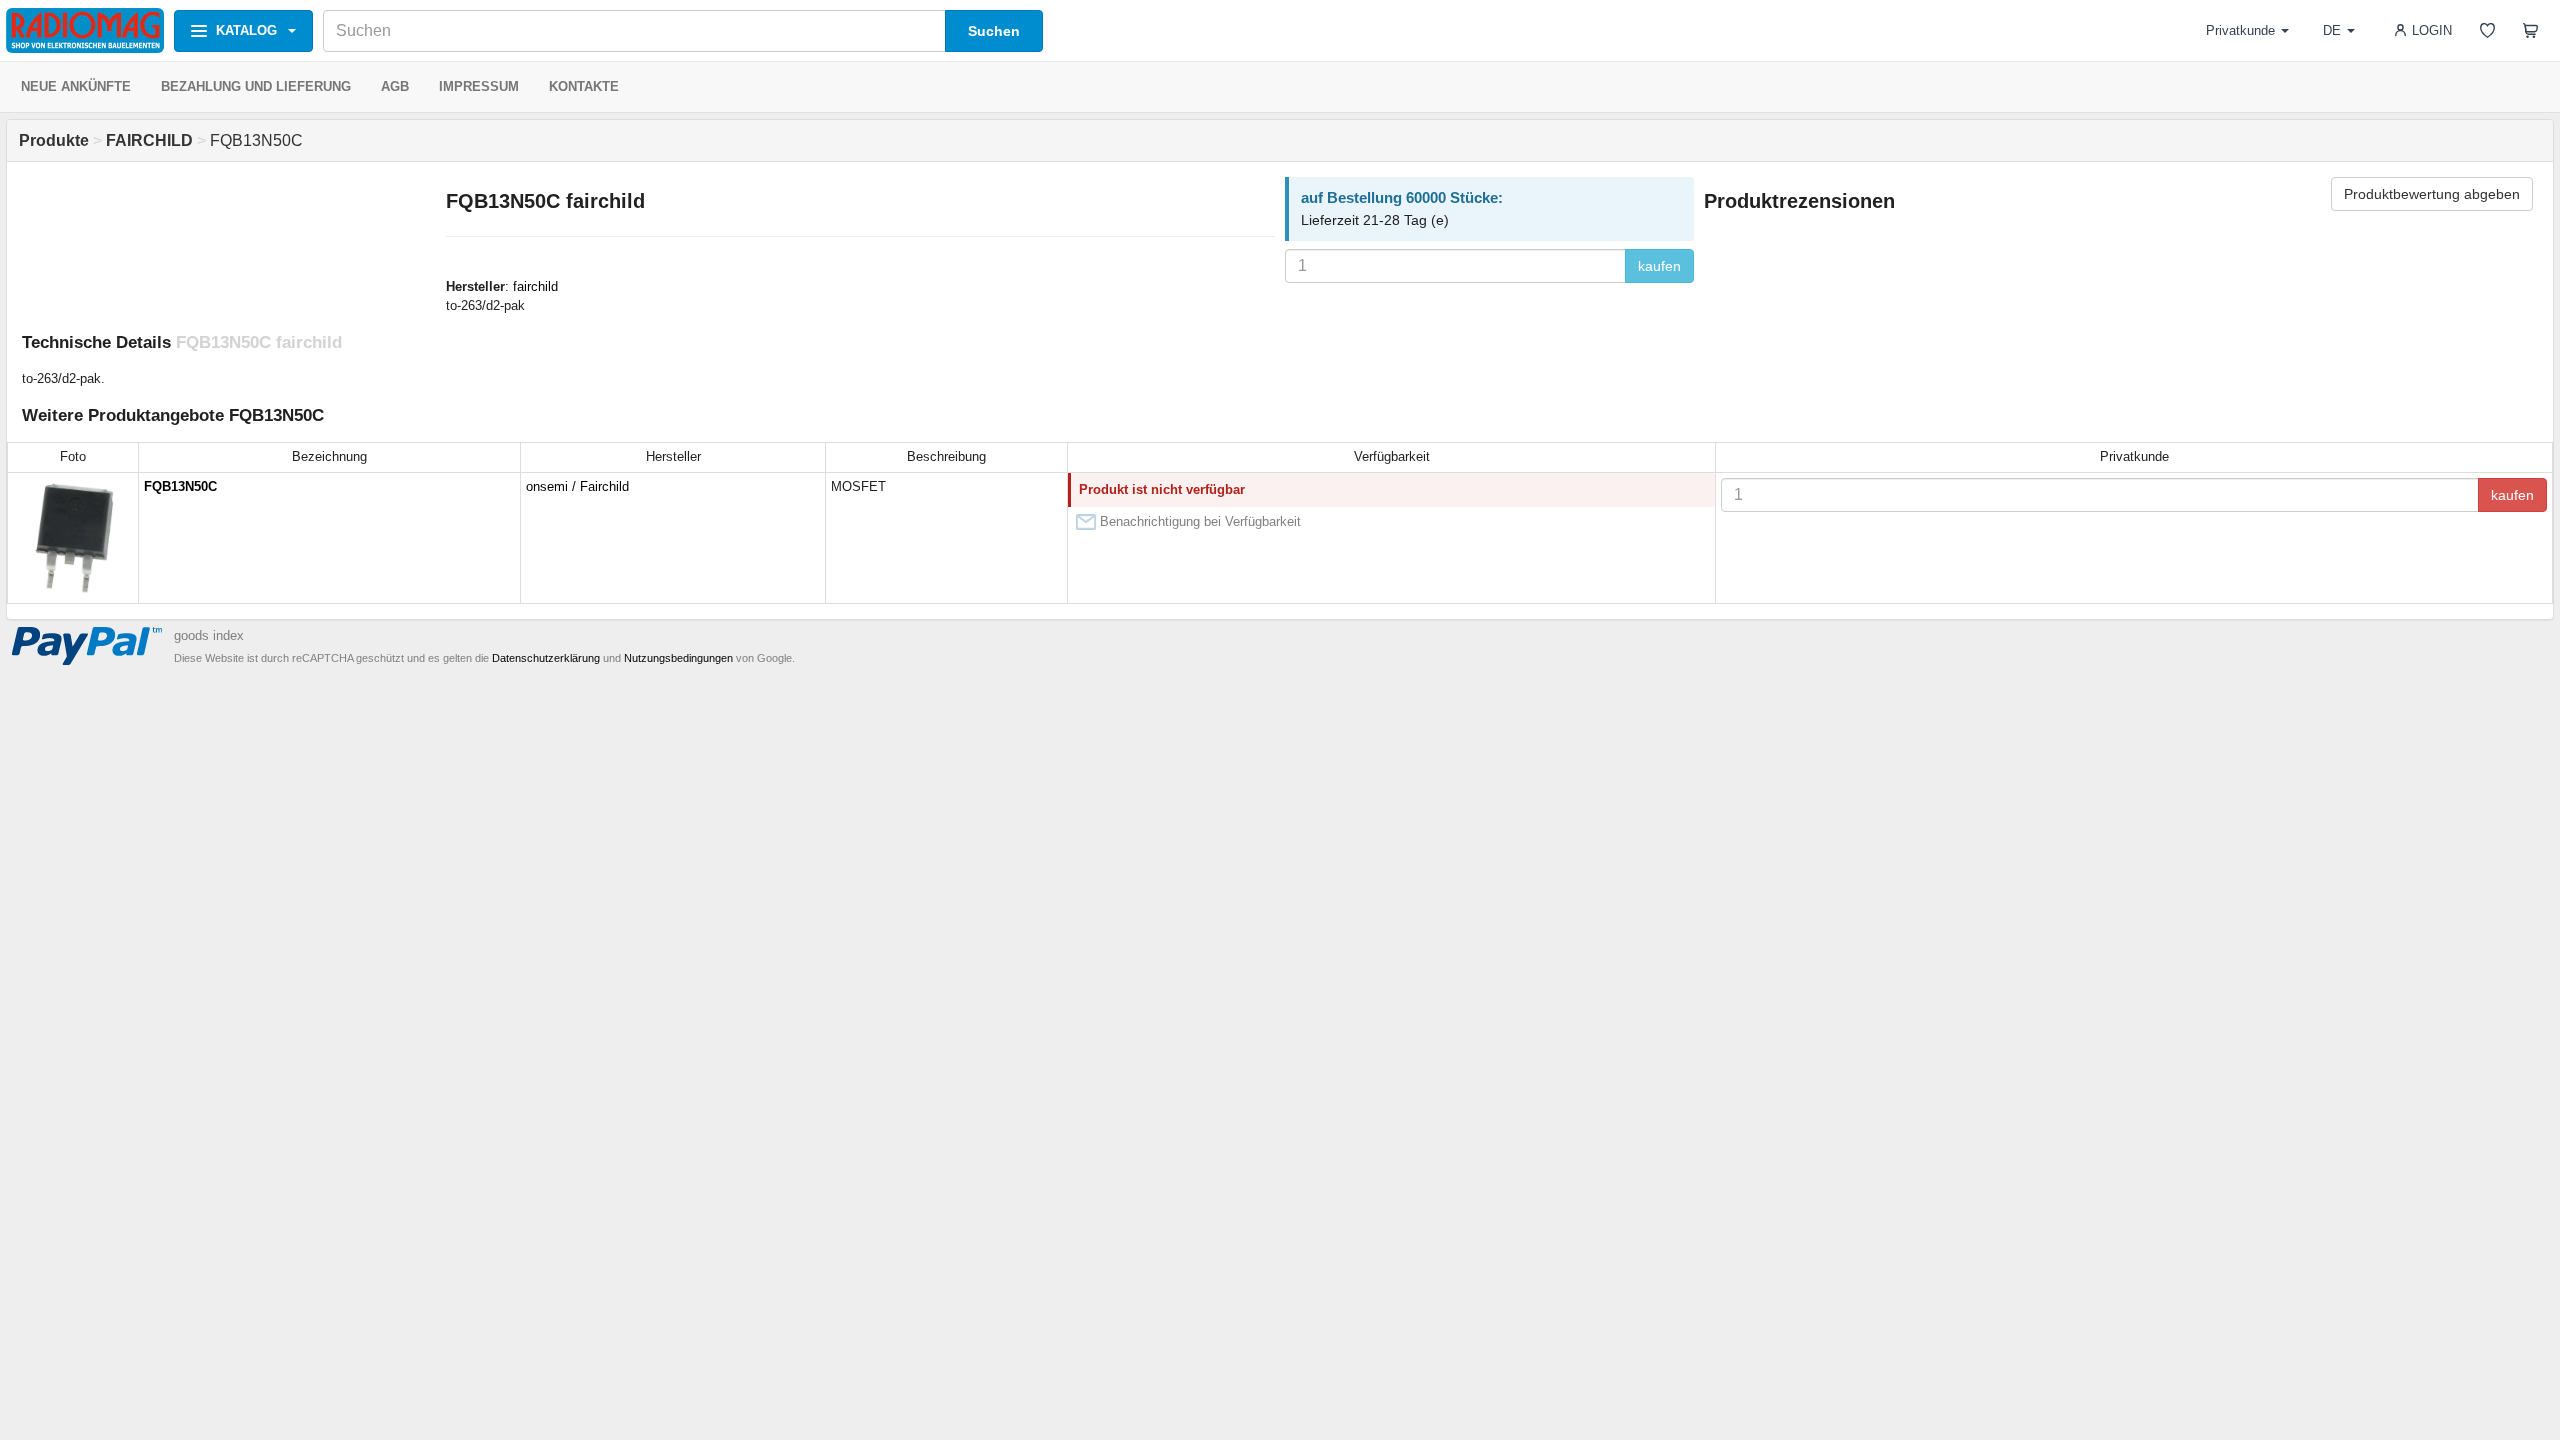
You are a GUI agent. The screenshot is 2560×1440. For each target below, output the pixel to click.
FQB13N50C (180, 486)
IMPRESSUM (479, 86)
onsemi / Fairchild (577, 486)
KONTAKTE (584, 86)
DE (2332, 30)
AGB (395, 86)
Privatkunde (2240, 30)
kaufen (1659, 266)
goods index (209, 635)
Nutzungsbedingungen (678, 658)
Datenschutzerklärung (546, 658)
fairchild (535, 286)
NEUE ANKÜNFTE (76, 86)
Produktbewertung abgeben (2432, 194)
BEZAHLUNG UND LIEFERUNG (256, 86)
